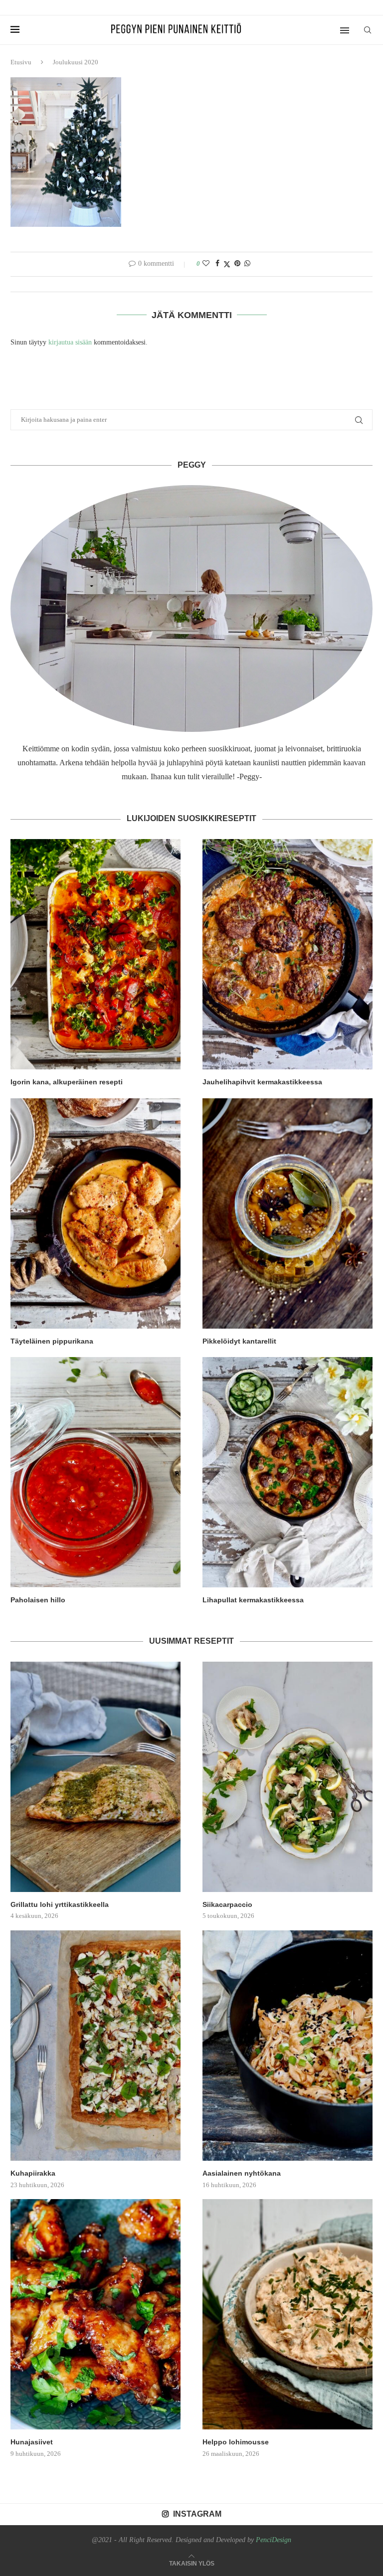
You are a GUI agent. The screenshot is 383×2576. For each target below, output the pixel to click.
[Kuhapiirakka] (96, 2046)
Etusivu (21, 62)
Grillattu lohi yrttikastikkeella (60, 1904)
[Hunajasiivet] (96, 2314)
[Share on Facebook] (217, 264)
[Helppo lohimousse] (287, 2314)
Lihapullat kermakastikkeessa (253, 1600)
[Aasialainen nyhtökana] (287, 2046)
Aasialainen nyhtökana (242, 2173)
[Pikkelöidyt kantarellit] (287, 1213)
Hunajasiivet (32, 2442)
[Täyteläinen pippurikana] (96, 1213)
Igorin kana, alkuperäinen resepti (67, 1082)
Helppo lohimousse (236, 2442)
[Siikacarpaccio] (287, 1777)
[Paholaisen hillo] (96, 1472)
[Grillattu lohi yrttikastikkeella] (96, 1777)
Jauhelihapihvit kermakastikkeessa (262, 1082)
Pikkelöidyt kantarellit (239, 1341)
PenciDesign (274, 2540)
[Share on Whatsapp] (247, 264)
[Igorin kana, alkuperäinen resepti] (96, 954)
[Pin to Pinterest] (237, 264)
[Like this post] (206, 264)
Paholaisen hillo (38, 1600)
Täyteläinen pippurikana (52, 1341)
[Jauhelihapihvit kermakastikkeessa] (287, 954)
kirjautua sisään (70, 342)
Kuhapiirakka (33, 2173)
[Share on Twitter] (227, 264)
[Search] (368, 30)
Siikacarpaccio (227, 1904)
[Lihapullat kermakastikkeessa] (287, 1472)
